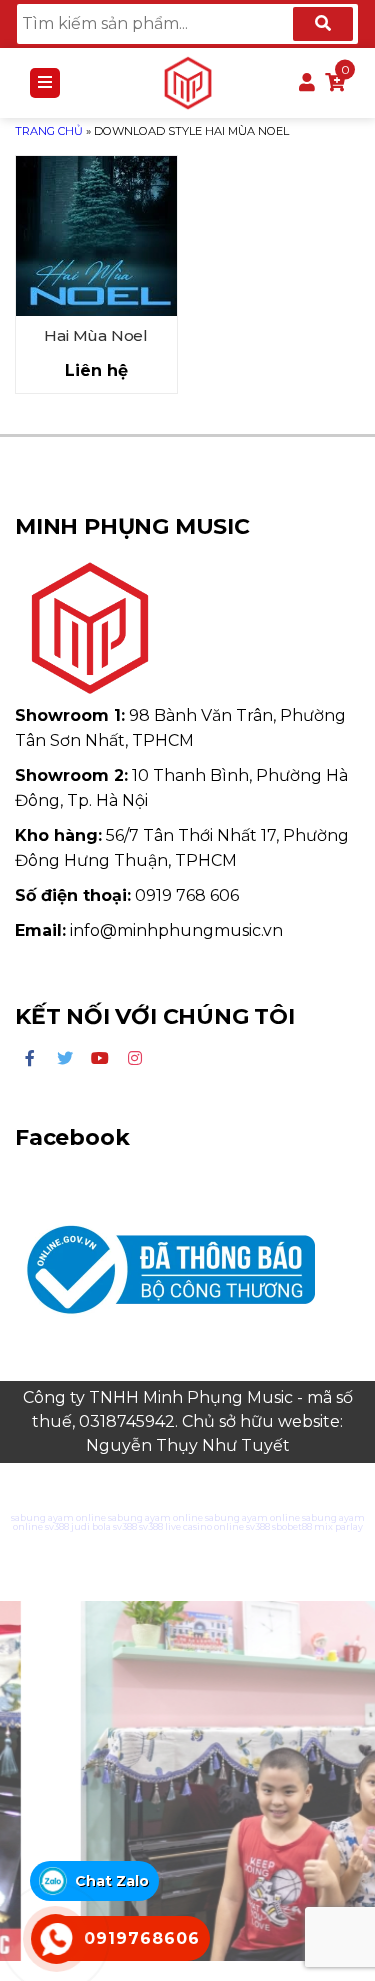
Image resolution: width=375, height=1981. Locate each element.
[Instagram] (135, 1059)
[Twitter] (65, 1059)
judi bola (91, 1526)
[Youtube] (100, 1059)
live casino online (204, 1526)
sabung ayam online (58, 1517)
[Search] (323, 24)
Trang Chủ (49, 131)
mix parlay (338, 1526)
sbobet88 (292, 1526)
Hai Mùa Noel (96, 335)
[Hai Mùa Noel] (96, 236)
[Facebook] (30, 1059)
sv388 (57, 1526)
